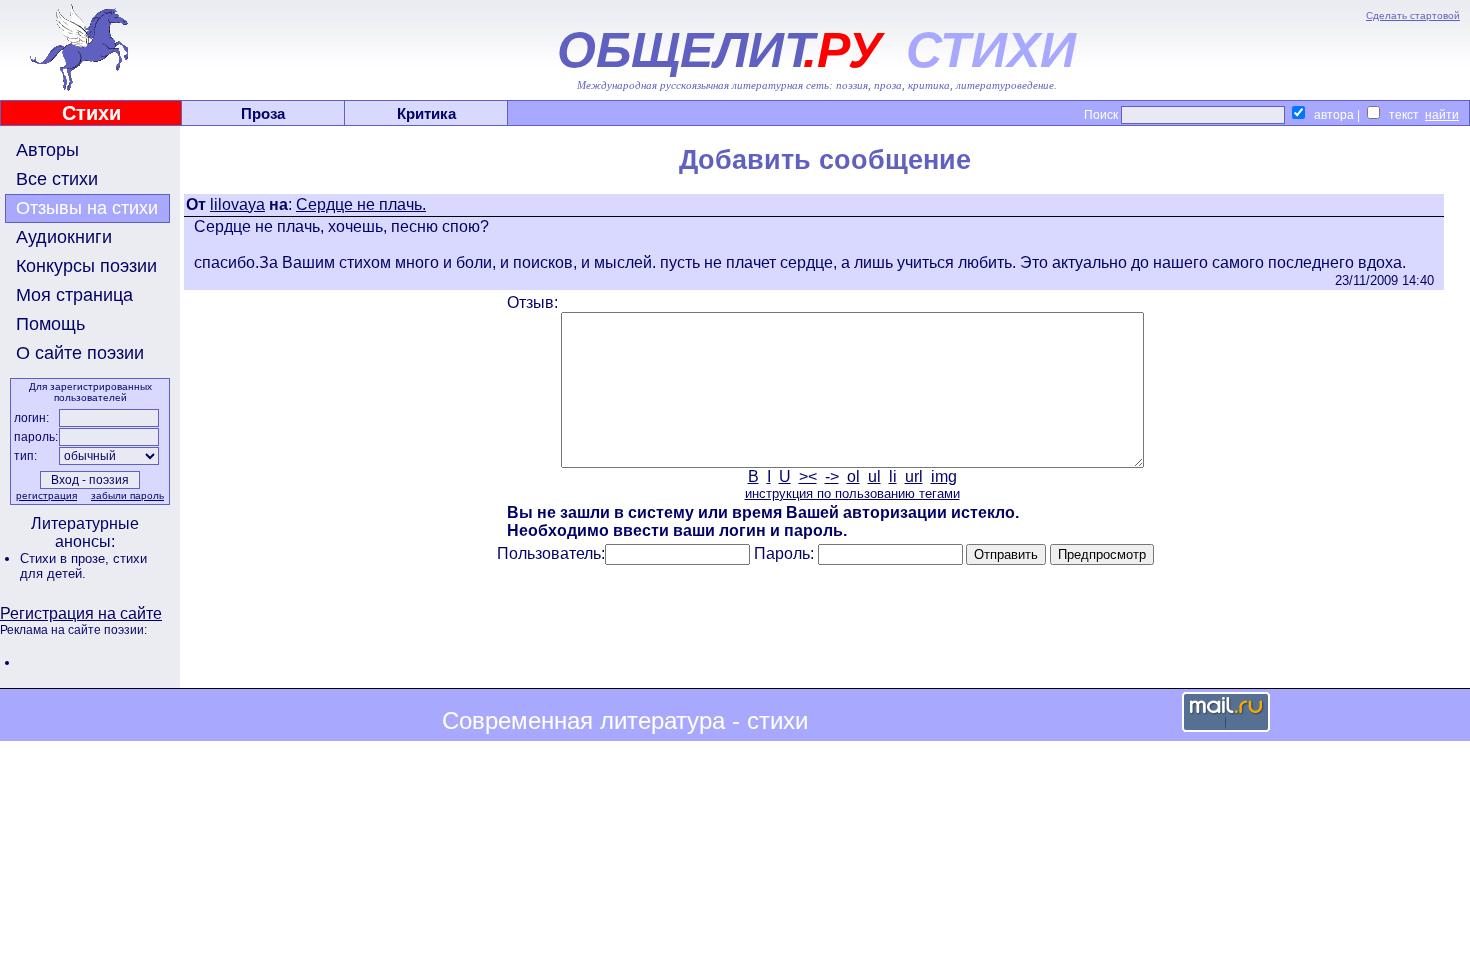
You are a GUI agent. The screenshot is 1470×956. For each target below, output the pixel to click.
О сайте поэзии (80, 353)
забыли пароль (127, 495)
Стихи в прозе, (66, 558)
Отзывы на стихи (87, 208)
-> (832, 476)
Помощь (50, 324)
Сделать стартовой (1413, 15)
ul (874, 476)
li (893, 476)
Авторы (47, 150)
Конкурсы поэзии (86, 266)
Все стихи (57, 179)
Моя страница (74, 295)
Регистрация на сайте (81, 613)
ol (853, 476)
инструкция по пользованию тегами (852, 493)
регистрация (46, 495)
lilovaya (237, 204)
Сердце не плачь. (361, 204)
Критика (426, 113)
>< (808, 476)
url (914, 476)
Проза (263, 113)
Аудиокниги (64, 237)
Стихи (91, 113)
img (944, 476)
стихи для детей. (83, 566)
